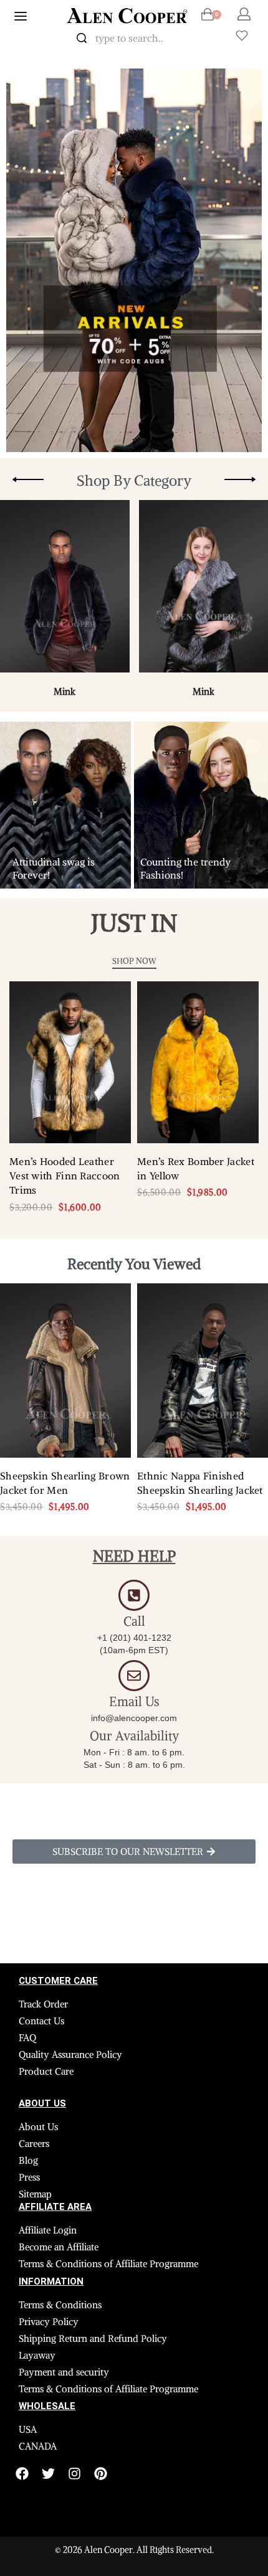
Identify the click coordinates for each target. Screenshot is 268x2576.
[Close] (206, 39)
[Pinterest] (101, 2474)
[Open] (242, 35)
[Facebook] (22, 2474)
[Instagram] (74, 2474)
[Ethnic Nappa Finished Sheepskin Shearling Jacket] (203, 1371)
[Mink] (65, 592)
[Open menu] (21, 16)
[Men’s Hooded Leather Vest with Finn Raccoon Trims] (70, 1062)
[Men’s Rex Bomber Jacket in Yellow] (198, 1062)
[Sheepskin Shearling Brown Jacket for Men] (65, 1371)
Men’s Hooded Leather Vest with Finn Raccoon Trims (65, 1176)
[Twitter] (48, 2474)
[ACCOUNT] (244, 14)
